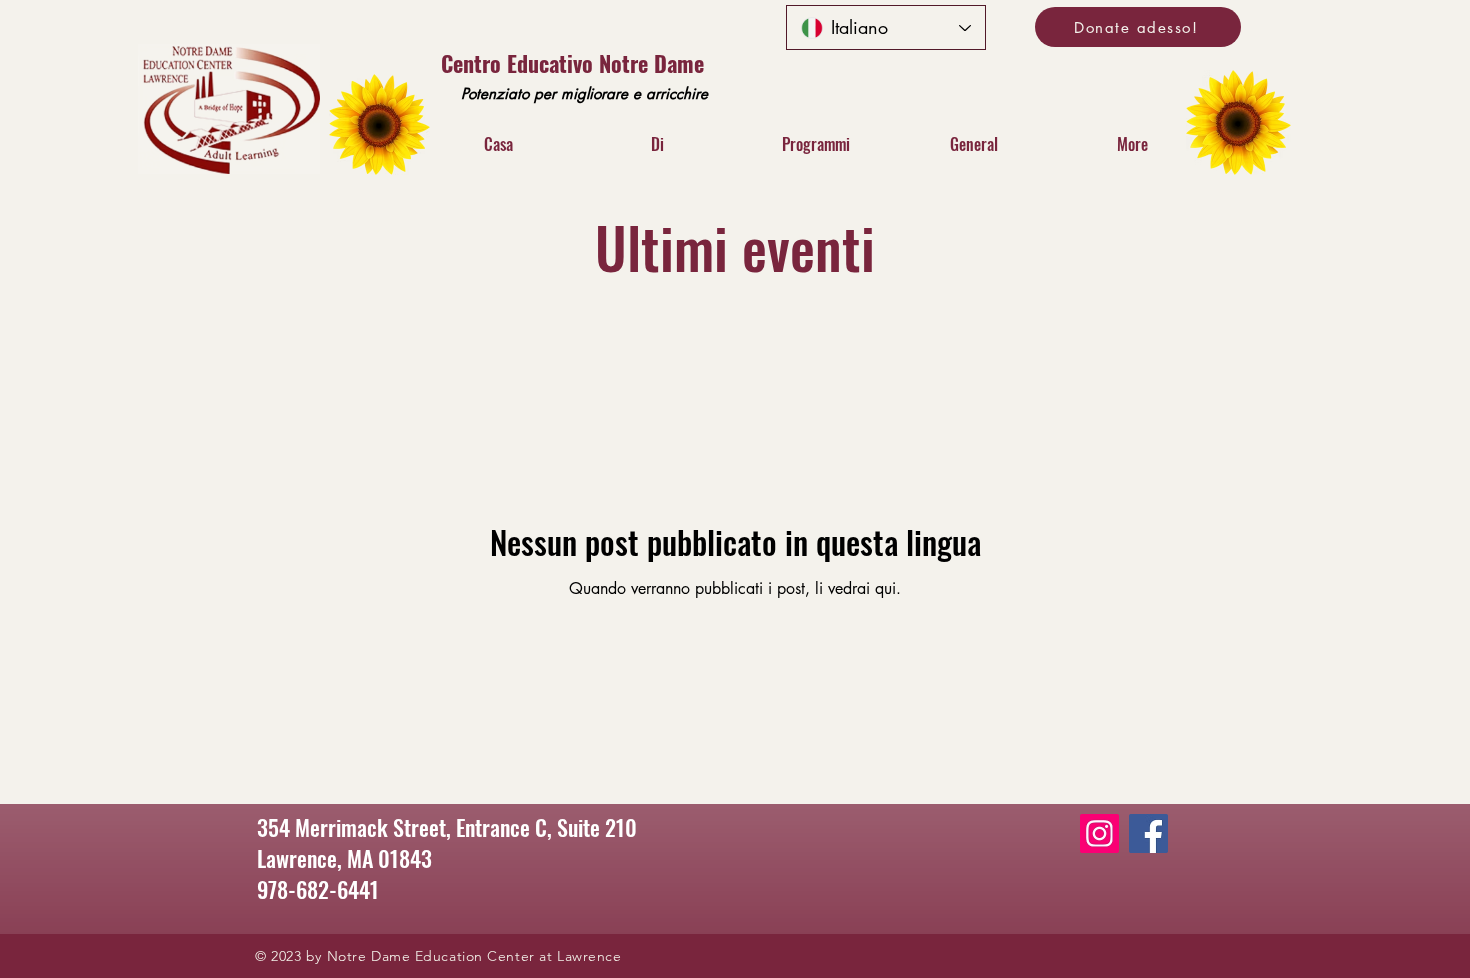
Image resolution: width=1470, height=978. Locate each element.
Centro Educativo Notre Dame (572, 63)
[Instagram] (1099, 833)
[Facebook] (1148, 833)
